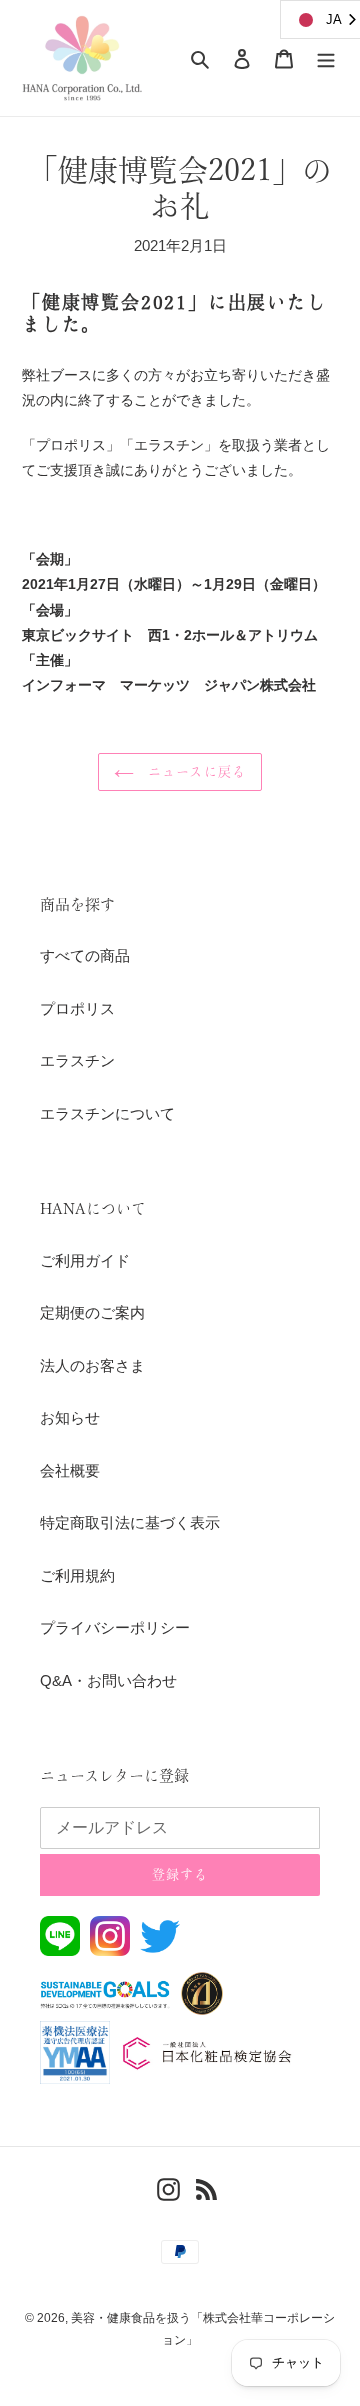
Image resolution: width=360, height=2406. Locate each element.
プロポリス (77, 1008)
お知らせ (70, 1417)
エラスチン (77, 1060)
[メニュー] (326, 58)
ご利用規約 (77, 1575)
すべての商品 (85, 955)
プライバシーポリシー (115, 1627)
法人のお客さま (92, 1365)
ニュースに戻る (194, 771)
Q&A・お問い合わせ (108, 1680)
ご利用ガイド (85, 1260)
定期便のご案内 (92, 1312)
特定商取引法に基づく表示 (130, 1522)
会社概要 (70, 1470)
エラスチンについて (107, 1113)
